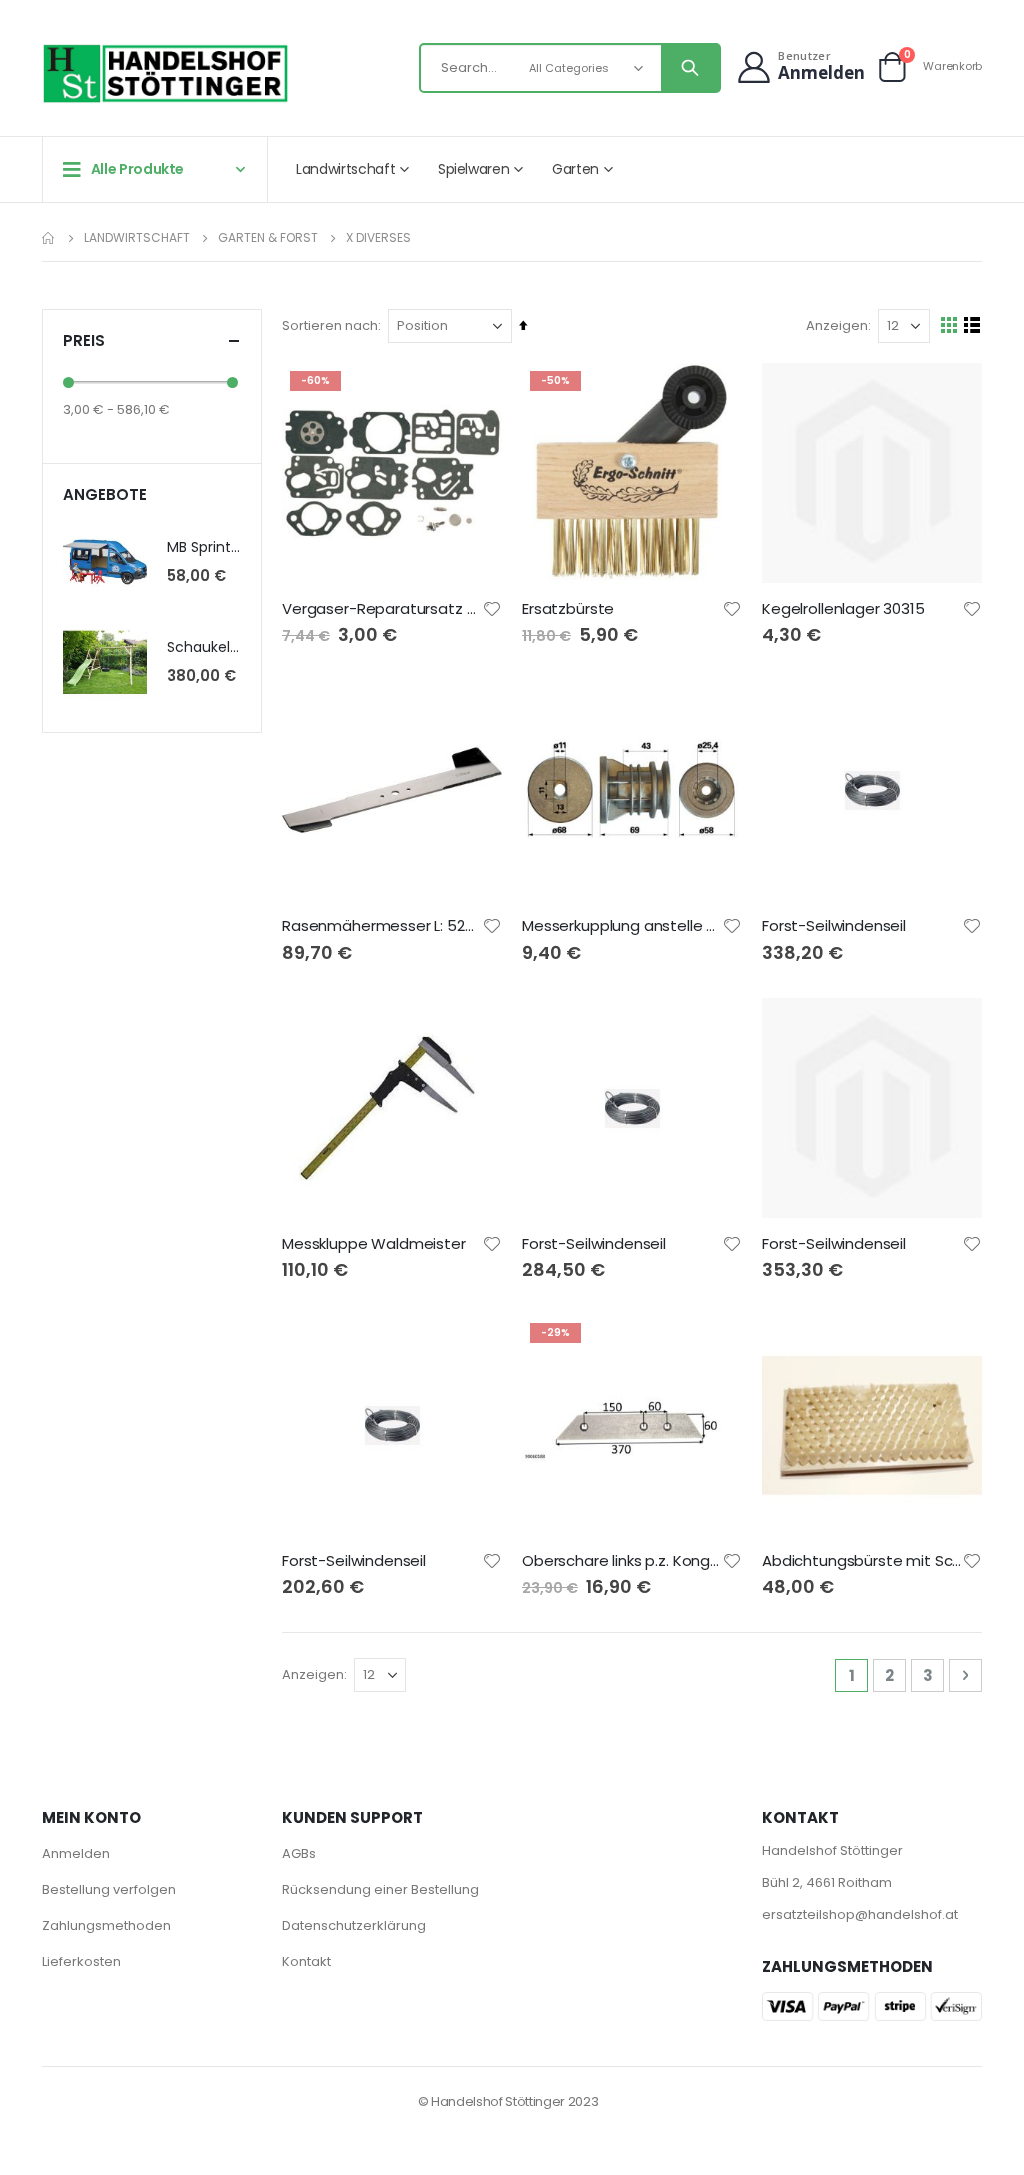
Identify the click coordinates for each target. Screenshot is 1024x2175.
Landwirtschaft (137, 238)
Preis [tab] (84, 340)
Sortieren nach (330, 325)
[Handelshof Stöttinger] (166, 73)
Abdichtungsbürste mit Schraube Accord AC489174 (862, 1561)
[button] (492, 609)
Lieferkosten (81, 1961)
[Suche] (690, 68)
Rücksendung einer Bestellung (380, 1889)
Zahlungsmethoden (106, 1925)
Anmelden (76, 1853)
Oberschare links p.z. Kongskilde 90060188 (622, 1561)
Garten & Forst (268, 238)
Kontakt (306, 1961)
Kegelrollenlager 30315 (843, 609)
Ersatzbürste (568, 609)
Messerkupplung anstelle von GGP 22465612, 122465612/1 (622, 926)
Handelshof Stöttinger (832, 1850)
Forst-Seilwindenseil (834, 926)
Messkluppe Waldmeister (374, 1244)
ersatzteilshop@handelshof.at (860, 1914)
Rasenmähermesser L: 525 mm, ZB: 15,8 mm (382, 926)
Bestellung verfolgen (109, 1889)
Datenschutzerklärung (354, 1925)
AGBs (299, 1853)
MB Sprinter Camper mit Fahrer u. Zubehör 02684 (204, 547)
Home (49, 238)
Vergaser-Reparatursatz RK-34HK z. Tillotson (382, 609)
